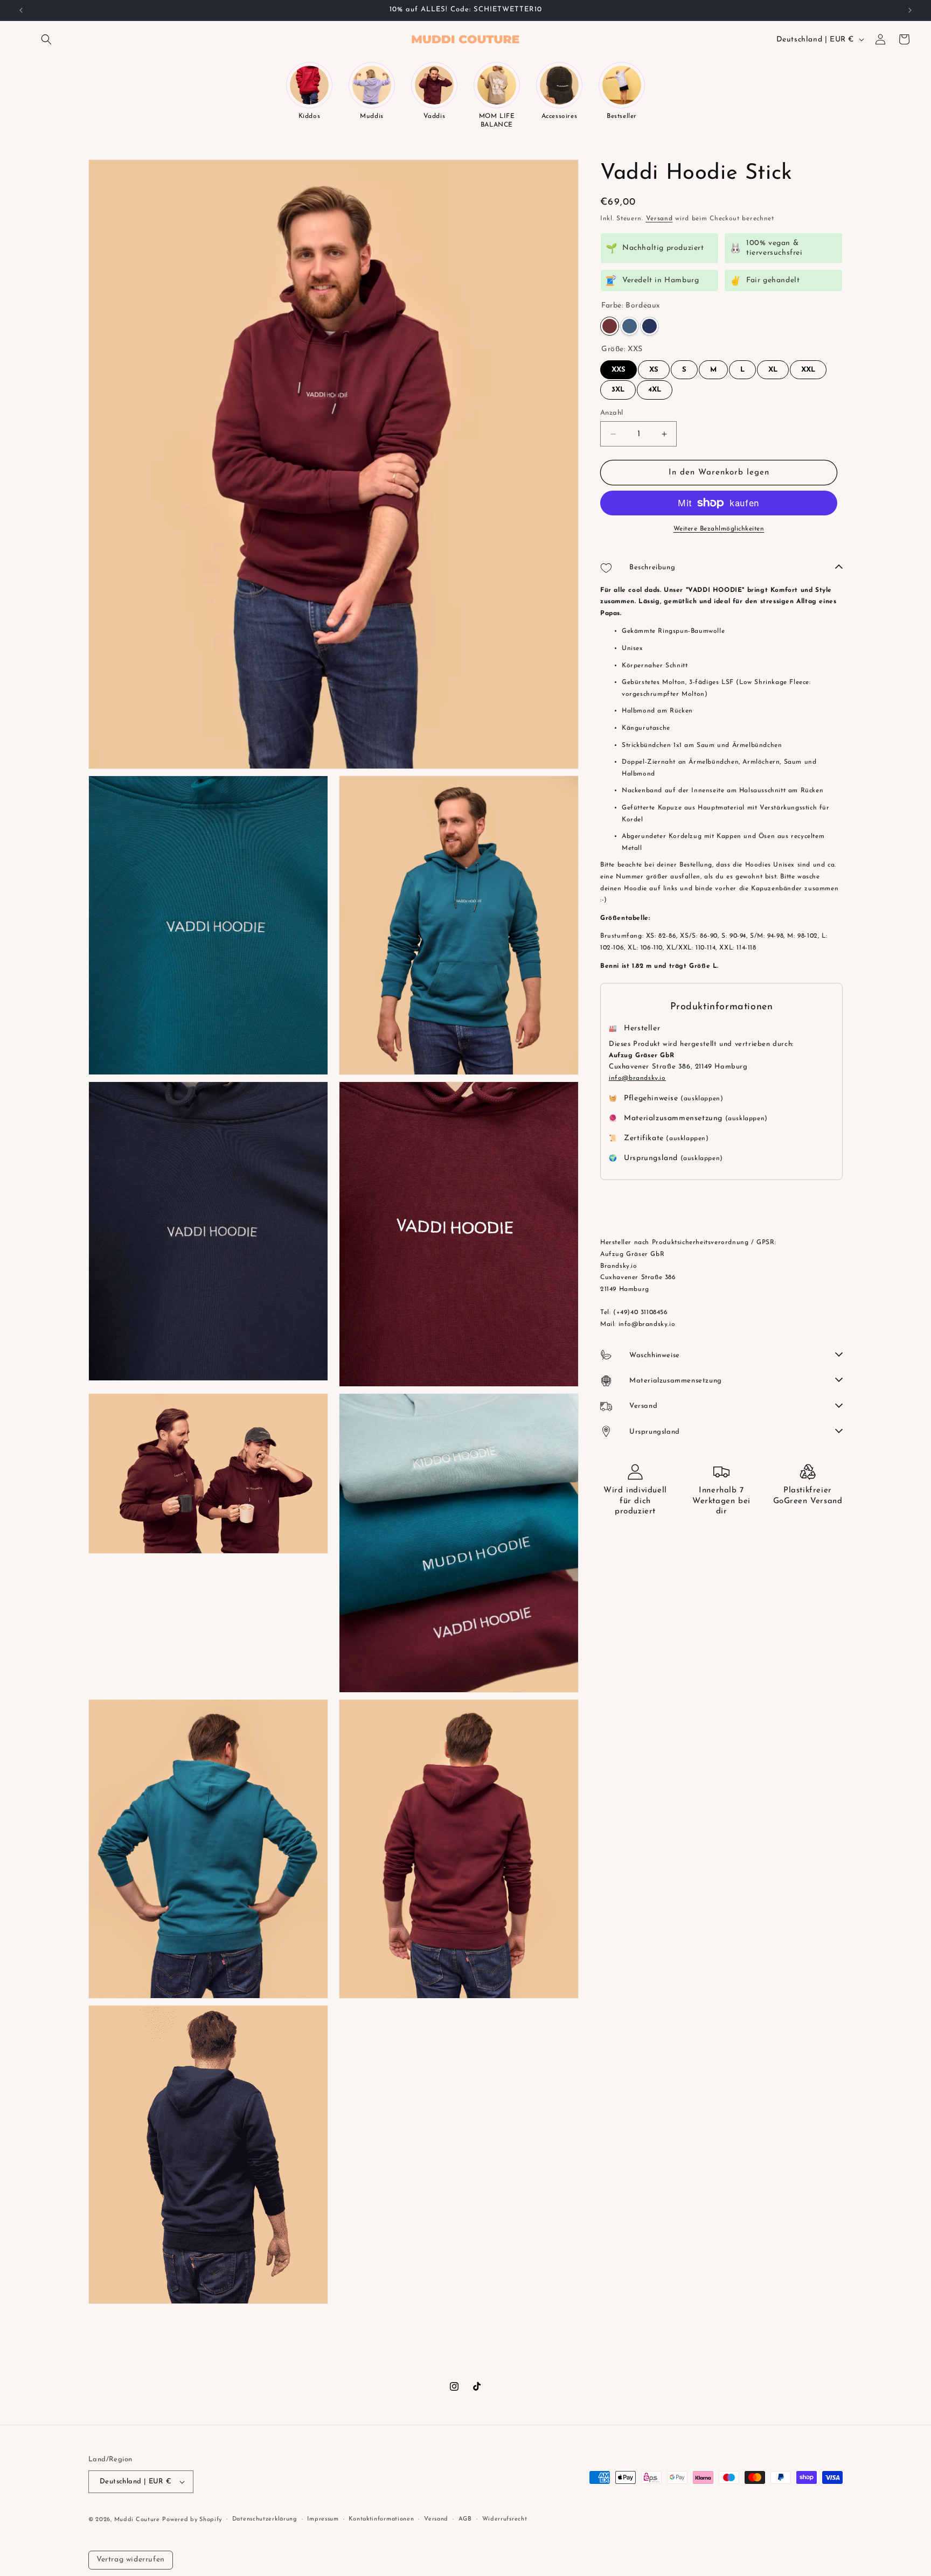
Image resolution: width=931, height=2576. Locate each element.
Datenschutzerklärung (265, 2519)
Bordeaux (610, 326)
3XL (618, 387)
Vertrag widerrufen (131, 2560)
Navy (649, 326)
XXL (808, 367)
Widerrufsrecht (505, 2519)
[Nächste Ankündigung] (910, 10)
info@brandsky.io (637, 1078)
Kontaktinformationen (381, 2519)
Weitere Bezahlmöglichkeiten (719, 529)
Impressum (323, 2519)
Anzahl (612, 413)
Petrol (630, 326)
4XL (655, 387)
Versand (659, 219)
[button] (46, 39)
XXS (619, 367)
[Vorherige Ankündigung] (21, 10)
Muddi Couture (137, 2520)
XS (654, 367)
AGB (465, 2519)
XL (773, 367)
